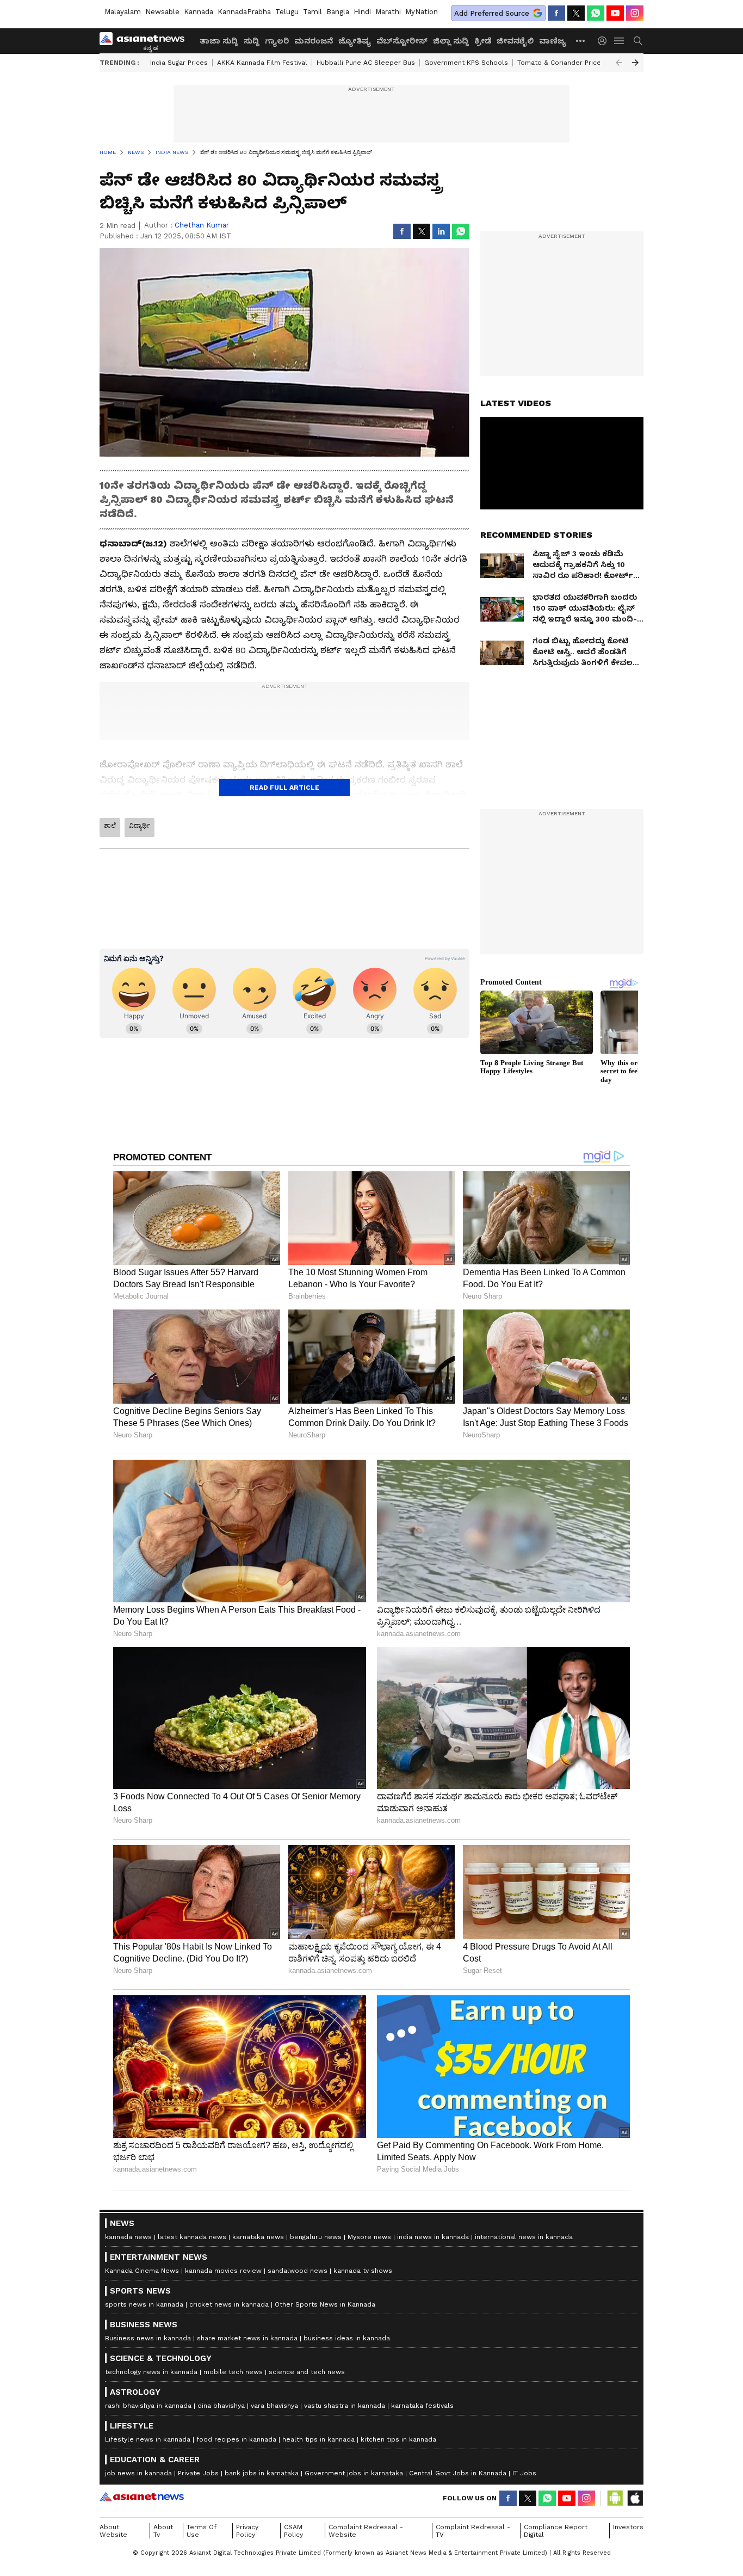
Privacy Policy (247, 2531)
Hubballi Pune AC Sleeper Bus (366, 63)
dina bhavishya (221, 2406)
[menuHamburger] (620, 41)
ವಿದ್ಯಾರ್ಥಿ (140, 826)
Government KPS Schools (466, 63)
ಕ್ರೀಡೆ (483, 41)
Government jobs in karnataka (354, 2473)
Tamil (312, 12)
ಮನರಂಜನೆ (314, 41)
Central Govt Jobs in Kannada (458, 2473)
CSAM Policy (293, 2531)
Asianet (142, 2497)
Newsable (162, 12)
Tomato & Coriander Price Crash (569, 63)
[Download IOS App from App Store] (635, 2498)
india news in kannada (433, 2237)
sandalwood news (298, 2271)
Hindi (362, 12)
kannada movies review (223, 2271)
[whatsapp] (596, 13)
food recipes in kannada (236, 2439)
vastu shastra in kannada (345, 2406)
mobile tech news (233, 2372)
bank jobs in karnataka (262, 2473)
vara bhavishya (274, 2406)
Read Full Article (284, 788)
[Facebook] (556, 13)
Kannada (199, 12)
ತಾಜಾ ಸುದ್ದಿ (219, 41)
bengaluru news (316, 2237)
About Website (113, 2531)
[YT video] (615, 13)
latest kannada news (192, 2237)
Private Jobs (198, 2473)
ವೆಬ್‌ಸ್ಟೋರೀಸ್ (402, 41)
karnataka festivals (422, 2406)
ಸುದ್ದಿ (252, 41)
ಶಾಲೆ (110, 826)
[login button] (605, 41)
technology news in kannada (151, 2372)
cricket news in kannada (229, 2304)
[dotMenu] (581, 41)
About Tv (163, 2531)
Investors (628, 2527)
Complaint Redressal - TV (473, 2531)
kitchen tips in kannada (398, 2439)
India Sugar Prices (179, 63)
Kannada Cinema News (142, 2271)
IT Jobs (524, 2473)
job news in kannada (138, 2473)
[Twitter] (576, 13)
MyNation (422, 12)
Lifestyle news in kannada (148, 2439)
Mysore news (369, 2237)
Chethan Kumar (202, 225)
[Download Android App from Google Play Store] (615, 2498)
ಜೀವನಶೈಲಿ (515, 41)
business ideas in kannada (347, 2338)
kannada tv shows (363, 2271)
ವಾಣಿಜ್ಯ (553, 41)
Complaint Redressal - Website (366, 2531)
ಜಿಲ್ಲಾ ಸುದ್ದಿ (451, 41)
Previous (619, 63)
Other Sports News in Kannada (325, 2304)
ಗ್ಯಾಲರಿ (277, 41)
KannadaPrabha (244, 12)
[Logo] (146, 41)
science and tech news (307, 2372)
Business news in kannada (148, 2338)
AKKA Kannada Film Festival (262, 63)
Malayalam (123, 12)
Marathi (388, 12)
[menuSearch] (638, 41)
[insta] (635, 13)
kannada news (128, 2237)
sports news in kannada (144, 2304)
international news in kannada (524, 2237)
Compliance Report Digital (556, 2531)
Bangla (338, 12)
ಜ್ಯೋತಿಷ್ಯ (355, 41)
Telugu (287, 12)
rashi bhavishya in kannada (148, 2406)
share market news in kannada (247, 2338)
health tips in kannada (318, 2439)
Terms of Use (202, 2531)
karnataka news (258, 2237)
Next (635, 63)
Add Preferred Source (492, 13)
